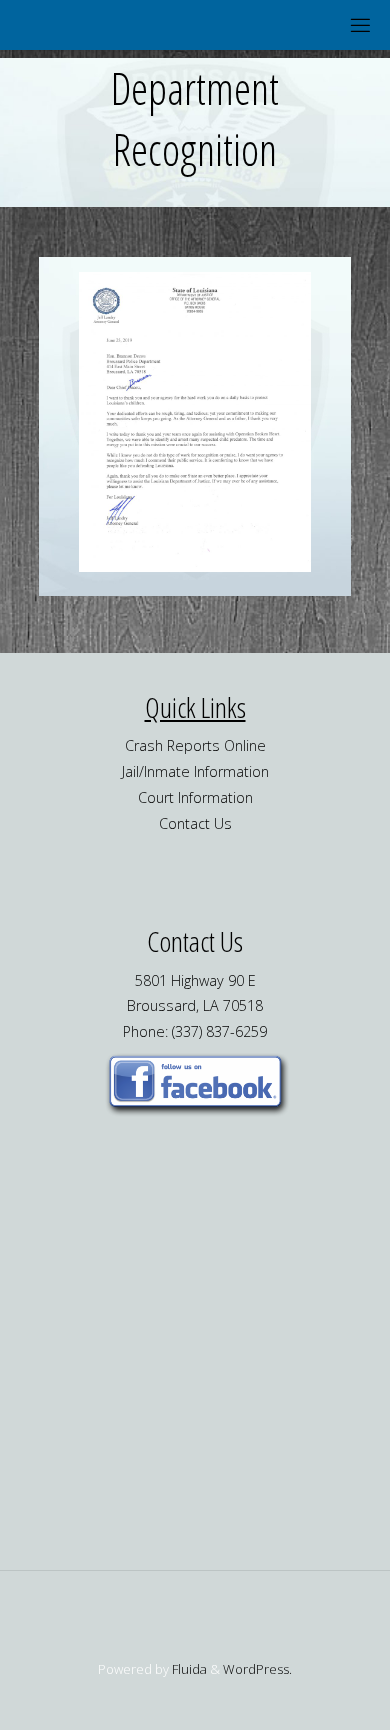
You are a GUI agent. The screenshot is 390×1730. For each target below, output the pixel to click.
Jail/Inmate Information (195, 771)
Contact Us (195, 823)
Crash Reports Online (195, 745)
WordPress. (257, 1669)
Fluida (188, 1669)
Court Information (195, 797)
